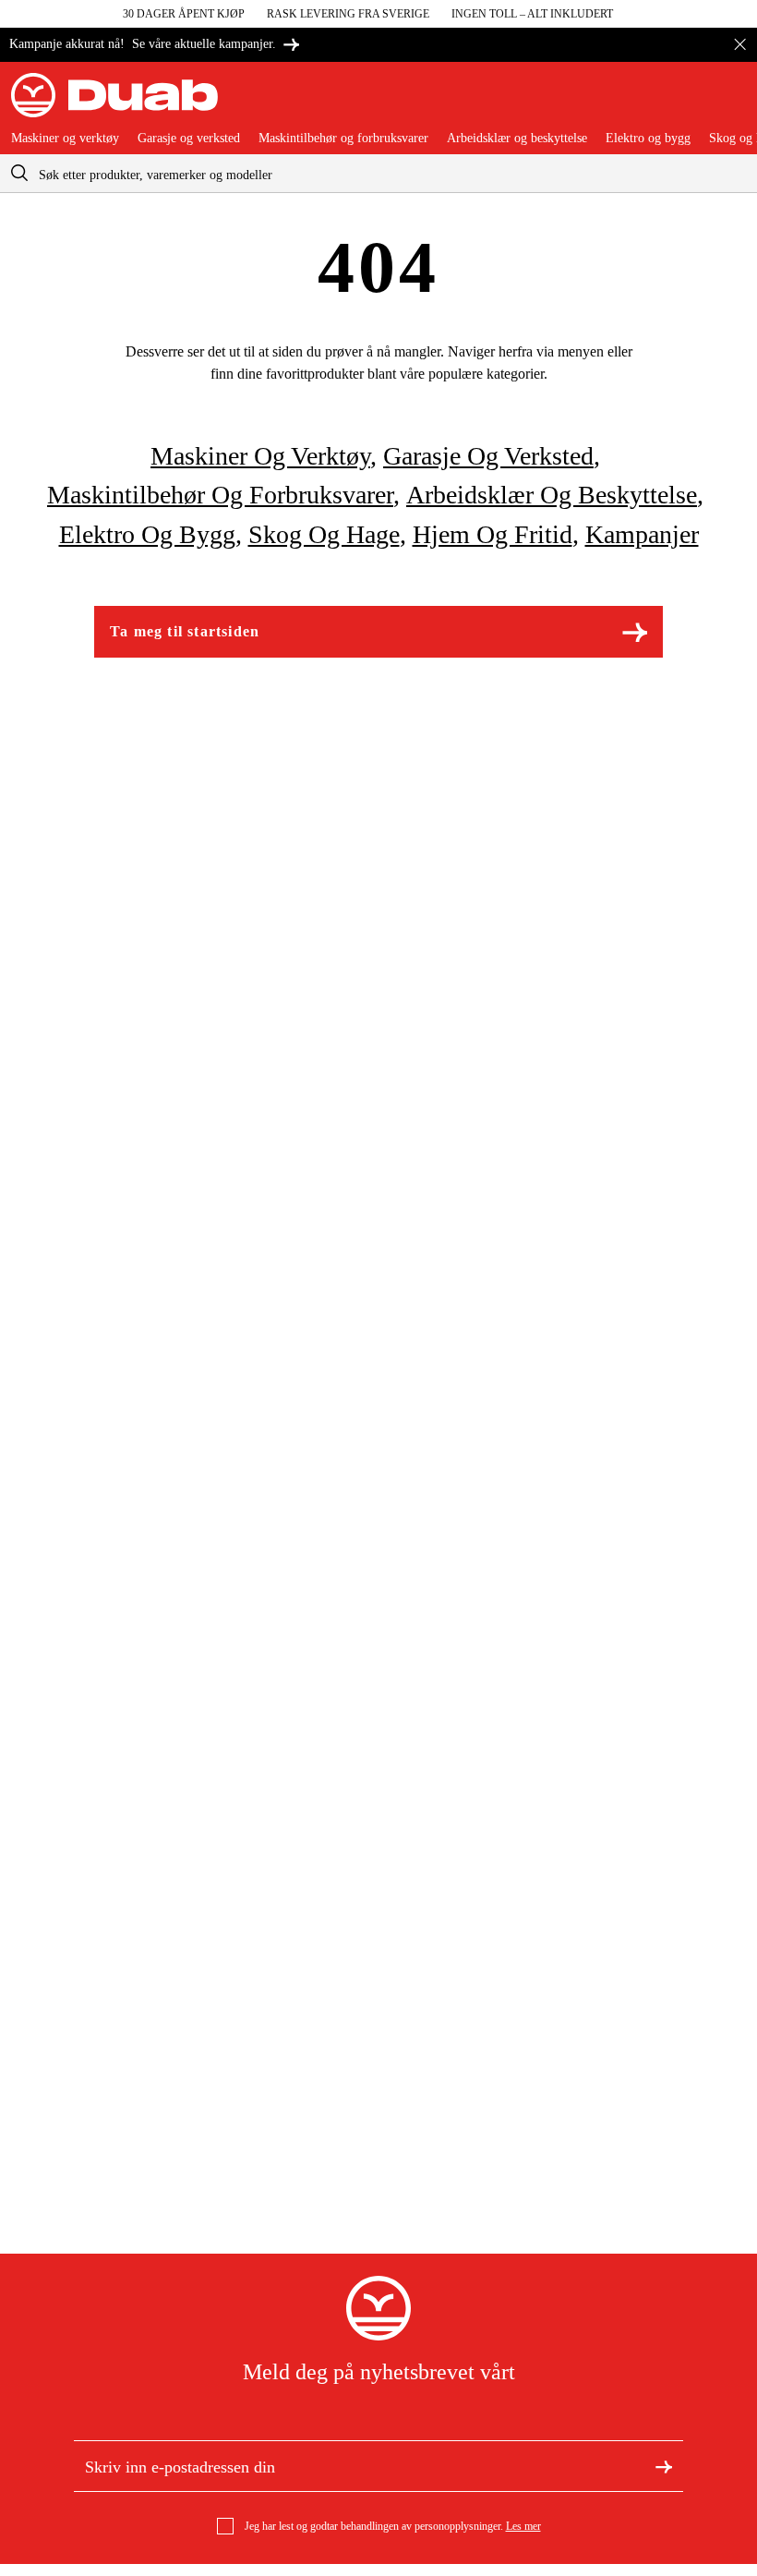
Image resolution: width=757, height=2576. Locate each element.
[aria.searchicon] (19, 173)
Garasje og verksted (189, 139)
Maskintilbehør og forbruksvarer (343, 139)
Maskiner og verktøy (65, 139)
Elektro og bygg (648, 139)
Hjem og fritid (493, 534)
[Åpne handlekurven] (731, 103)
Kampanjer (642, 534)
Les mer (523, 2526)
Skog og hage (324, 534)
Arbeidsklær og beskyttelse (517, 139)
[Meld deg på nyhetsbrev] (664, 2466)
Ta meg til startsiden (185, 631)
